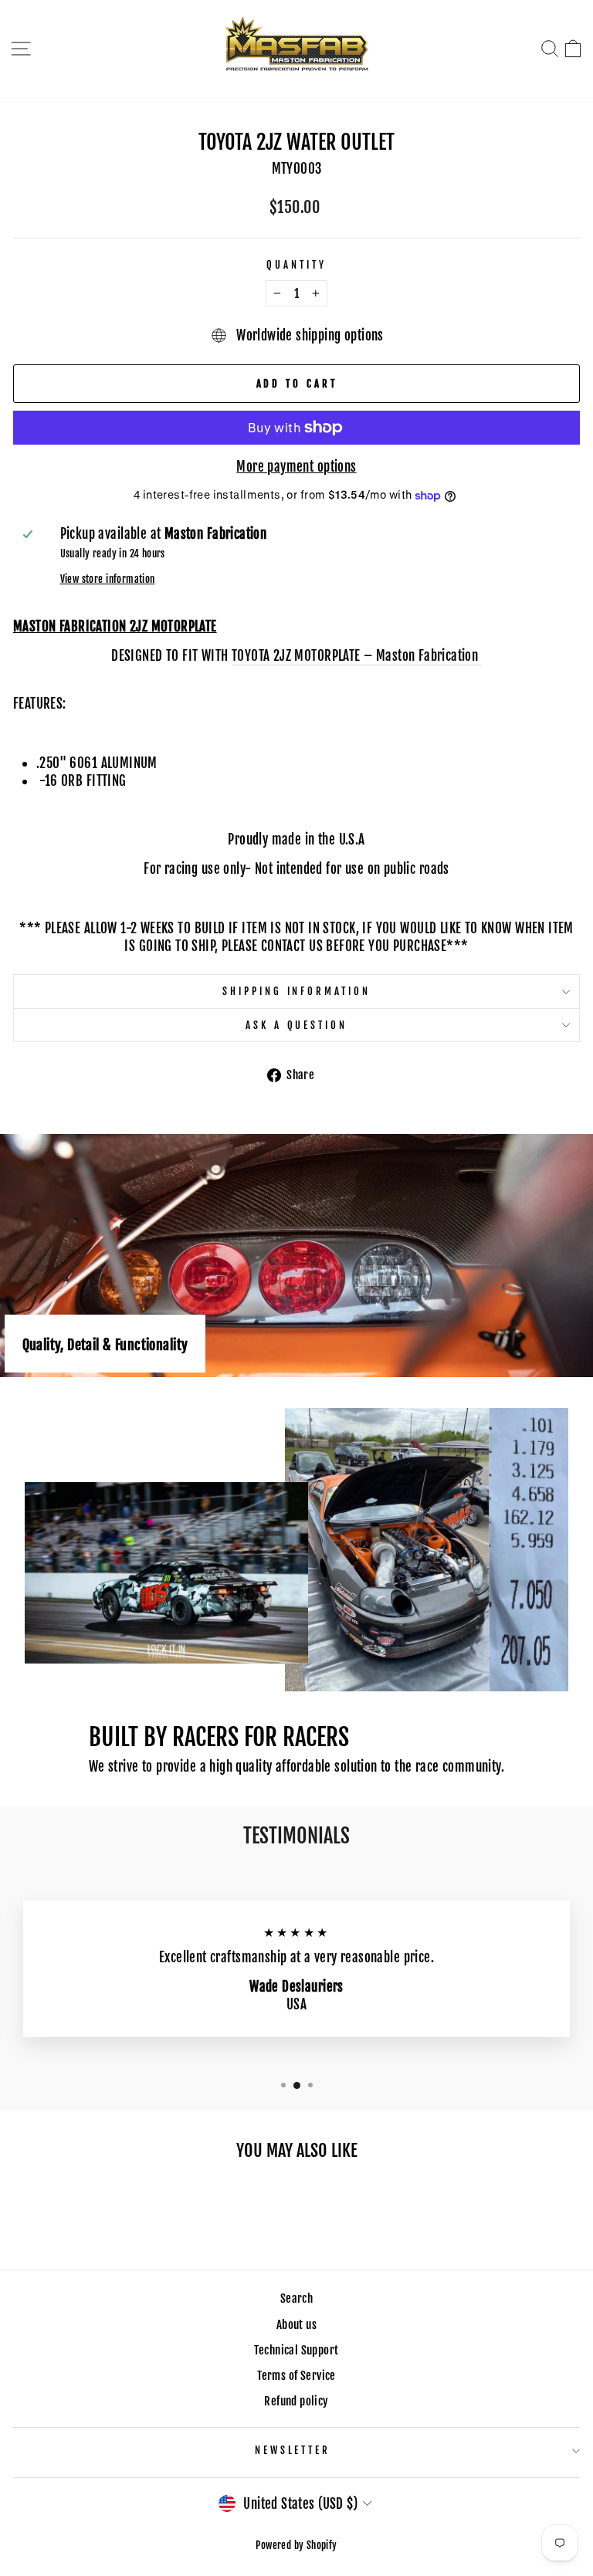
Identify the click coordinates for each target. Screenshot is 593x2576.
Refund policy (296, 2401)
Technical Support (296, 2350)
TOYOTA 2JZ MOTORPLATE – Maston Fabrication (357, 656)
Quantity (296, 265)
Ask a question (297, 1025)
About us (296, 2325)
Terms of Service (296, 2376)
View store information (108, 579)
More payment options (296, 467)
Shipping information (297, 991)
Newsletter (293, 2450)
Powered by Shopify (296, 2545)
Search (296, 2298)
